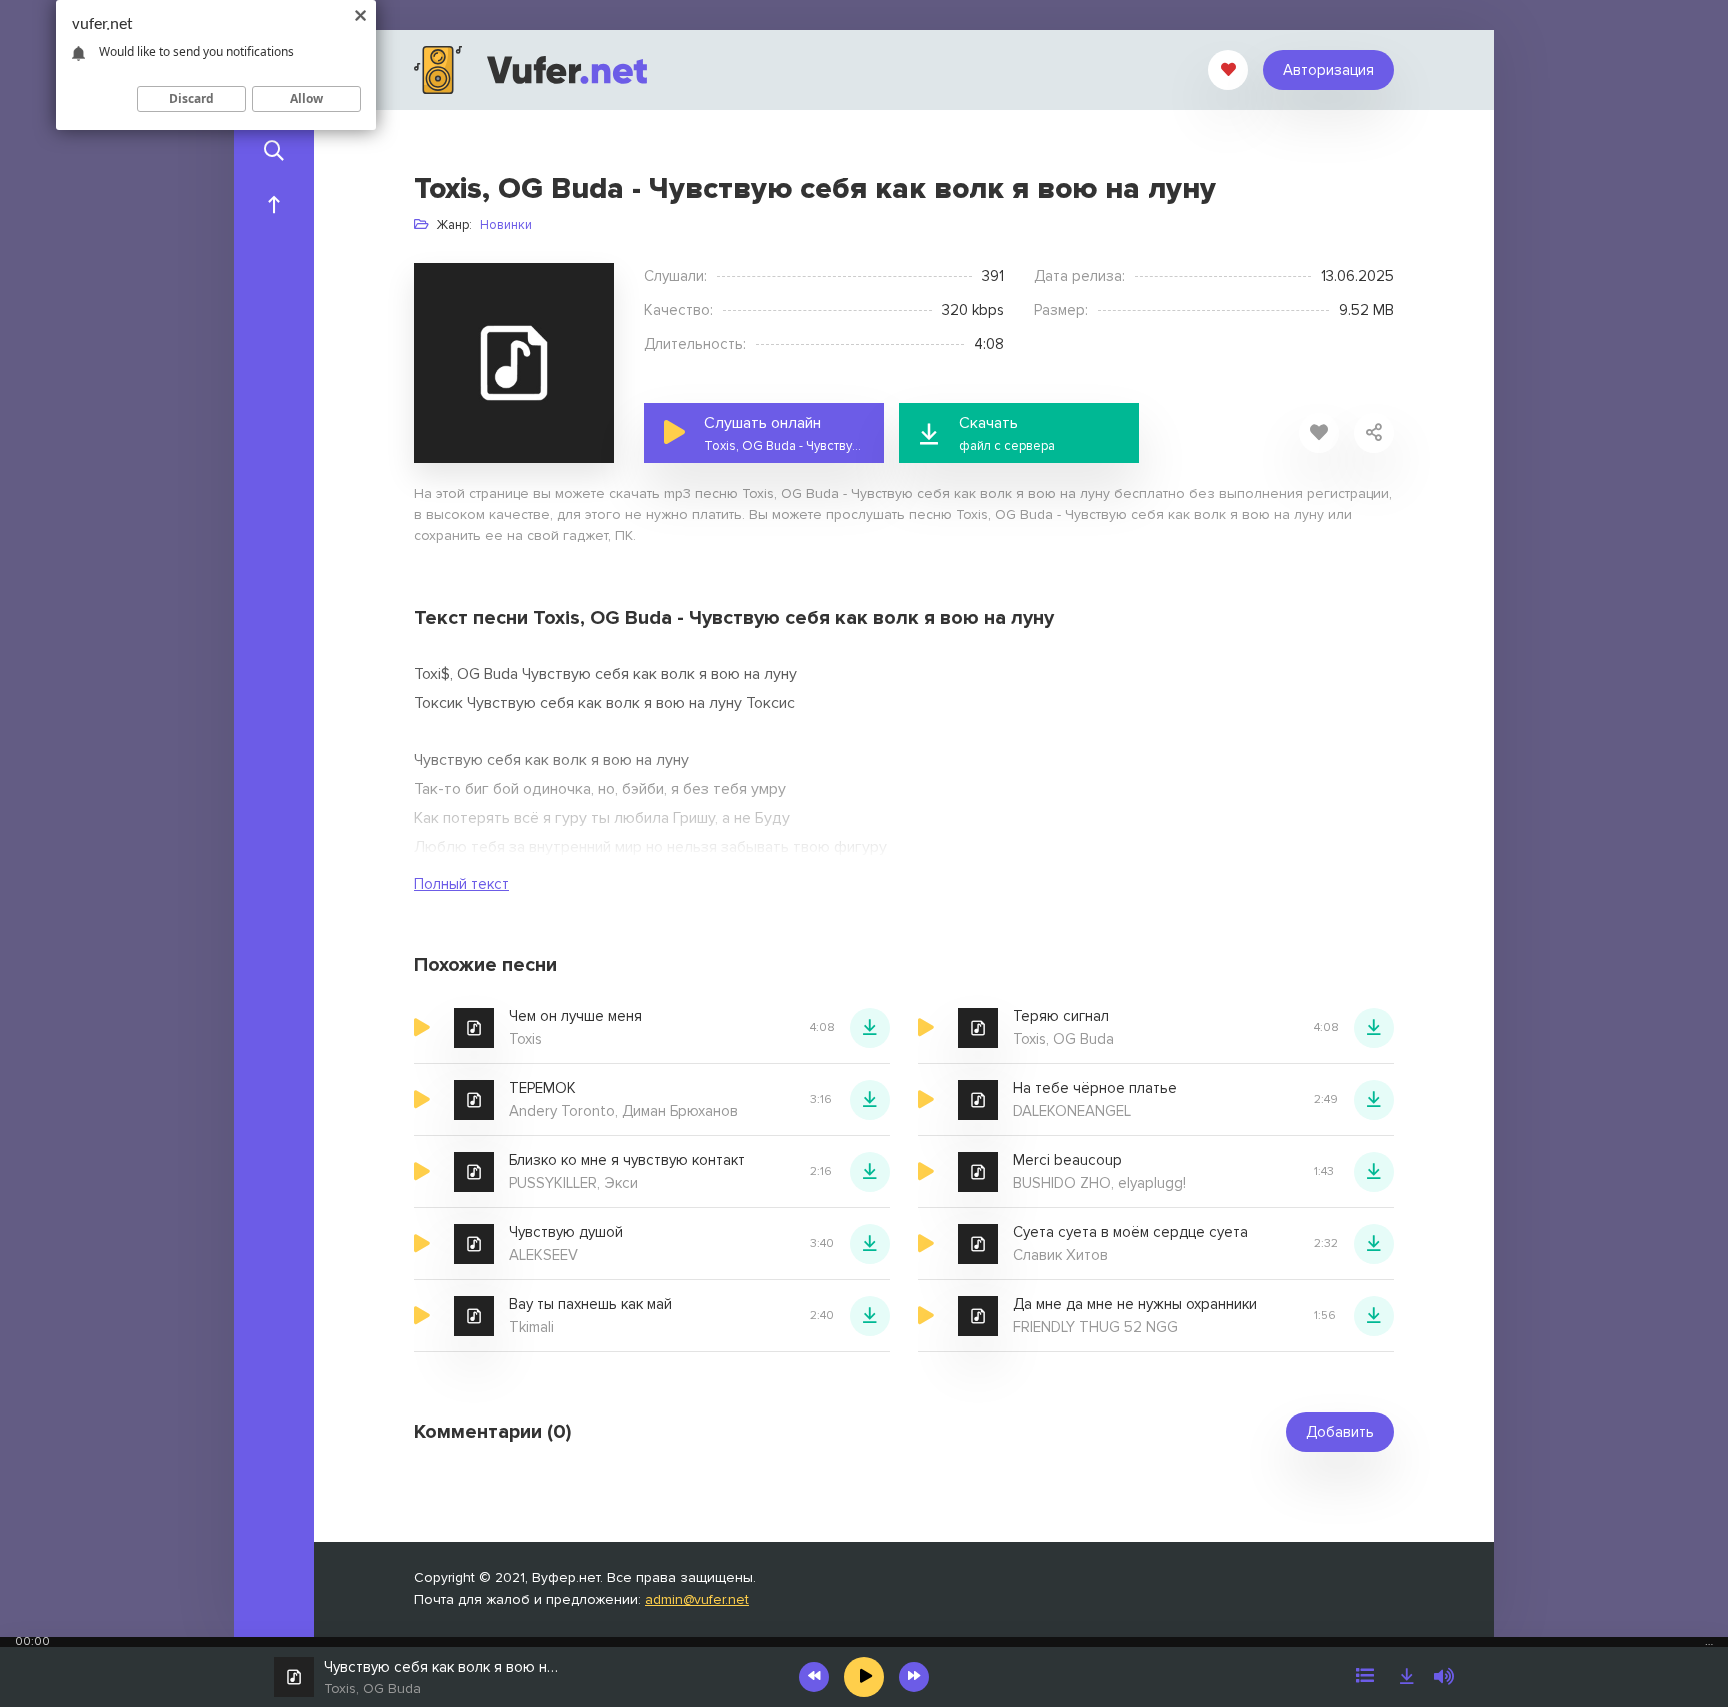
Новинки (506, 225)
